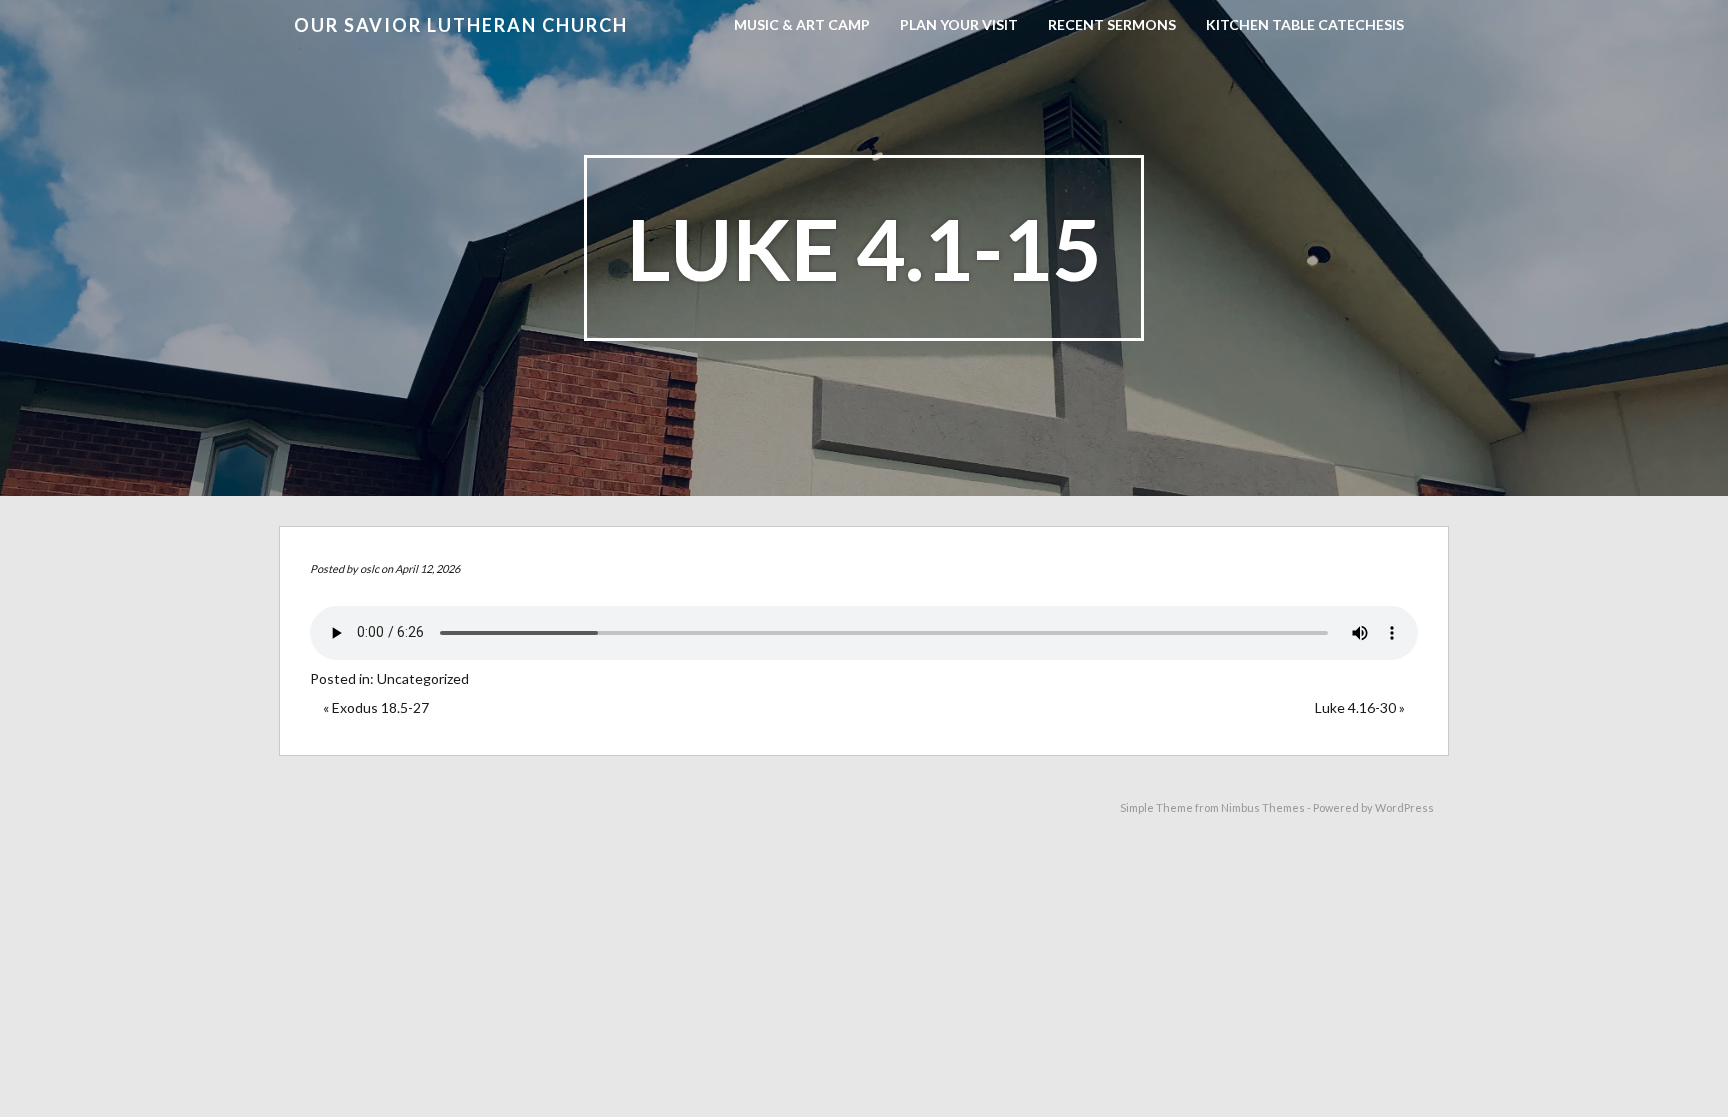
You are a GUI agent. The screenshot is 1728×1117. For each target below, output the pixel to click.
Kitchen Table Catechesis (1305, 24)
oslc (369, 568)
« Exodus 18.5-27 (376, 707)
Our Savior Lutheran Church (461, 25)
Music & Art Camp (802, 24)
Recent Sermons (1112, 24)
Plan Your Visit (959, 24)
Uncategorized (423, 678)
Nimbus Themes (1263, 807)
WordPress (1404, 807)
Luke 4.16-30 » (1360, 707)
